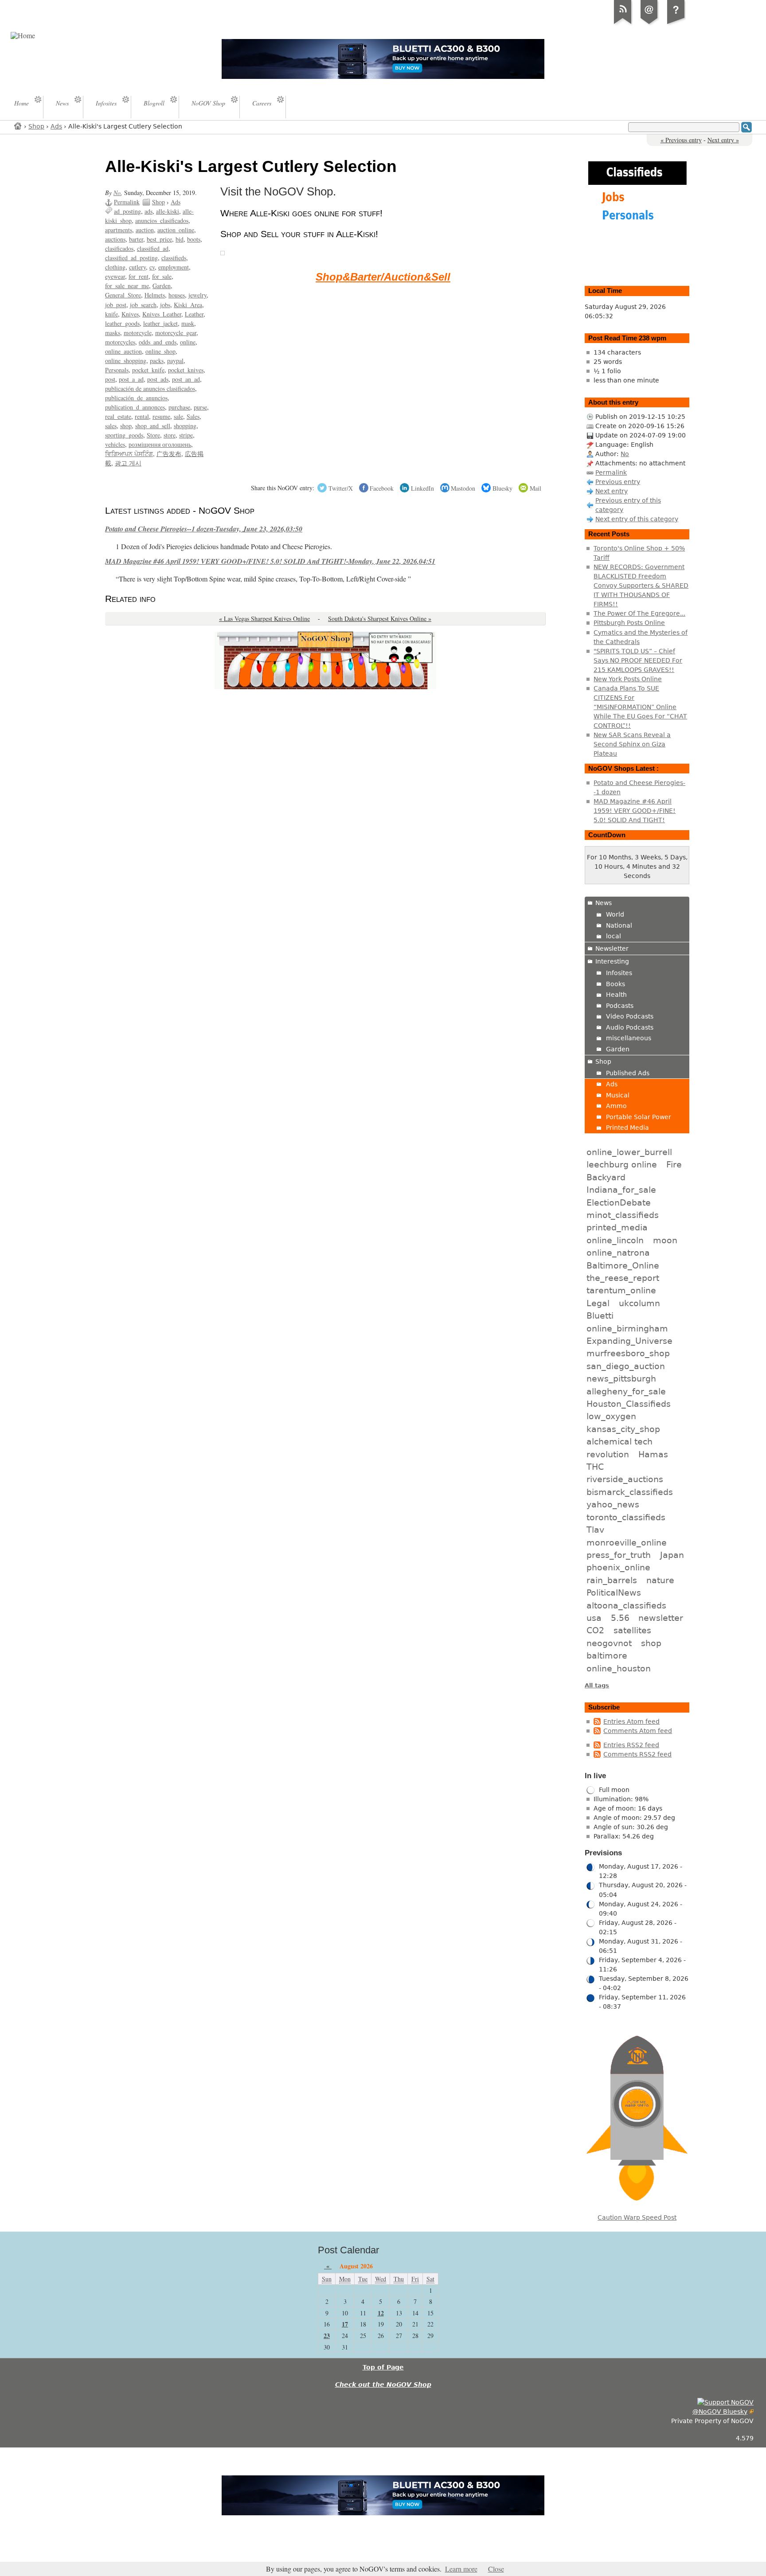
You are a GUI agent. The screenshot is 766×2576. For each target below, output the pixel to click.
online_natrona (618, 1253)
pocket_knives (186, 370)
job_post (116, 305)
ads (149, 211)
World (615, 914)
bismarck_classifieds (630, 1492)
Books (616, 984)
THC (595, 1467)
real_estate (118, 416)
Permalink (127, 202)
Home (18, 126)
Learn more (461, 2569)
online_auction (123, 351)
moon (665, 1240)
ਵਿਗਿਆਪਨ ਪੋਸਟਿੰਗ (129, 454)
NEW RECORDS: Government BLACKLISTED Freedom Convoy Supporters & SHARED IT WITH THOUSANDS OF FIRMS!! (641, 585)
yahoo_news (613, 1504)
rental (142, 416)
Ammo (616, 1106)
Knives (130, 314)
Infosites (619, 973)
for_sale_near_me (127, 286)
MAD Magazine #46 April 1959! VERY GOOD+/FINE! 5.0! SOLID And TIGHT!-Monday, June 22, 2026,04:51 (270, 561)
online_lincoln (615, 1240)
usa (594, 1618)
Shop (36, 126)
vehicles (115, 444)
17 (345, 2324)
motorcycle (138, 333)
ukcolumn (639, 1303)
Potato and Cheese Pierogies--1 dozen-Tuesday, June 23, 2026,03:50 (204, 529)
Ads (56, 126)
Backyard (606, 1177)
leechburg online (622, 1164)
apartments (119, 230)
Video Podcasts (630, 1016)
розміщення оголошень (160, 444)
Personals (117, 370)
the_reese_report (623, 1278)
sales (111, 426)
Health (616, 995)
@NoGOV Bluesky (720, 2412)
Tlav (595, 1530)
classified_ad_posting (131, 258)
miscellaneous (629, 1038)
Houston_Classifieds (629, 1404)
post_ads (158, 379)
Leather (194, 314)
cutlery (137, 267)
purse (200, 407)
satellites (632, 1630)
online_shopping (126, 361)
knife (111, 314)
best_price (159, 239)
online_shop (160, 351)
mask (188, 323)
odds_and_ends (158, 342)
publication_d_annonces (135, 407)
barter (136, 239)
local (614, 936)
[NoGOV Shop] (223, 252)
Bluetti (600, 1315)
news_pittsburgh (621, 1378)
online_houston (619, 1668)
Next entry (612, 491)
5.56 (620, 1618)
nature (660, 1580)
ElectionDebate (619, 1202)
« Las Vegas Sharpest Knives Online (264, 619)
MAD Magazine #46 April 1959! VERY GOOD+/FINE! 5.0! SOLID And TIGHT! (635, 811)
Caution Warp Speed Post (637, 2217)
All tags (597, 1685)
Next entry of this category (637, 519)
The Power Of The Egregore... (639, 613)
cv (152, 267)
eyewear (115, 276)
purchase (179, 407)
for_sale (162, 276)
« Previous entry (681, 140)
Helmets (155, 295)
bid (180, 239)
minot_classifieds (623, 1215)
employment (174, 267)
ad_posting (127, 211)
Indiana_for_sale (621, 1190)
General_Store (123, 295)
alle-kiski (168, 211)
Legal (598, 1303)
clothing (115, 267)
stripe (186, 435)
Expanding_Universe (629, 1341)
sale (178, 416)
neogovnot (609, 1643)
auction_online (176, 230)
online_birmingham (627, 1328)
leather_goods (122, 323)
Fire (674, 1164)
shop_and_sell (153, 426)
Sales (193, 416)
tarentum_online (621, 1290)
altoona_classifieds (626, 1605)
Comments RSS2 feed (637, 1754)
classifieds (174, 258)
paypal (175, 361)
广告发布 (169, 454)
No (117, 193)
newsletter (661, 1618)
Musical (618, 1095)
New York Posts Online (628, 679)
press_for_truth (619, 1555)
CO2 (595, 1630)
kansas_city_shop (623, 1429)
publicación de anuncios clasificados (150, 388)
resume (161, 416)
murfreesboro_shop (628, 1353)
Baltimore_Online (623, 1265)
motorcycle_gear (176, 333)
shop (126, 426)
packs (157, 361)
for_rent (139, 276)
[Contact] (649, 24)
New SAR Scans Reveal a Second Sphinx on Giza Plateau (632, 744)
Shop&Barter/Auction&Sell (383, 277)
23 (327, 2336)
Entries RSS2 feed (631, 1745)
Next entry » (723, 140)
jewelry (197, 295)
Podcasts (620, 1006)
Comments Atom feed (638, 1731)
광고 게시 (128, 463)
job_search (143, 305)
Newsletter (612, 948)
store (170, 435)
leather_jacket (160, 323)
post (110, 379)
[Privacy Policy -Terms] (676, 24)
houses (177, 295)
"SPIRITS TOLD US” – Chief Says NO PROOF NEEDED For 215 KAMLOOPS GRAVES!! (638, 660)
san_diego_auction (626, 1366)
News (604, 903)
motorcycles (120, 342)
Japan (672, 1555)
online (188, 342)
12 (381, 2313)
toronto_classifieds (626, 1517)
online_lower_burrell (629, 1152)
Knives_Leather (162, 314)
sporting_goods (124, 435)
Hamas (653, 1454)
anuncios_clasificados (162, 221)
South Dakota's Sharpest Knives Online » (380, 619)
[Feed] (623, 24)
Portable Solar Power (639, 1117)
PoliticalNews (614, 1592)
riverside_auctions (625, 1479)
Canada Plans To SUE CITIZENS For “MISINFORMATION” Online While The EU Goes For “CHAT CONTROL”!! (640, 707)
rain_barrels (612, 1580)
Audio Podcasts (630, 1027)
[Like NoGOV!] (725, 2402)
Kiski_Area (188, 305)
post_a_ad (131, 379)
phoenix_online (618, 1567)
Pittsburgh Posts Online (629, 623)
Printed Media (627, 1128)
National (619, 925)
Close (496, 2569)
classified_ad (153, 248)
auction (145, 230)
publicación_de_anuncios (136, 398)
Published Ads (628, 1073)
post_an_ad (186, 379)
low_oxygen (611, 1416)
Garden (162, 286)
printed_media (617, 1227)
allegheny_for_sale (626, 1391)
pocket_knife (148, 370)
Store (153, 435)
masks (113, 333)
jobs (165, 305)
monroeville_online (627, 1542)
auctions (115, 239)
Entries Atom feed (631, 1721)
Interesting (612, 961)
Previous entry (618, 482)
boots (194, 239)
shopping (185, 426)
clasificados (119, 248)
